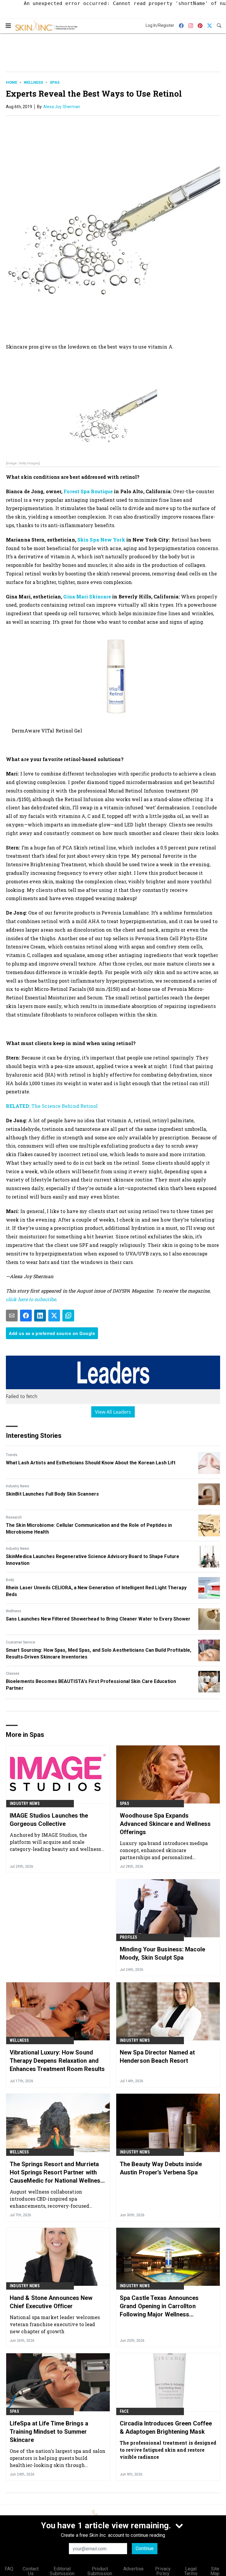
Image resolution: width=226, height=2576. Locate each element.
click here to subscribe (31, 1299)
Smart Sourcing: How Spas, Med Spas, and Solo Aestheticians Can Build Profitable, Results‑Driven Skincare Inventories (99, 1653)
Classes (13, 1674)
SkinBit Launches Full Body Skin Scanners (52, 1494)
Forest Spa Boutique (88, 491)
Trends (12, 1455)
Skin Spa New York (101, 540)
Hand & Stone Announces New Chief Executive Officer (51, 2302)
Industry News (18, 1486)
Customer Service (20, 1642)
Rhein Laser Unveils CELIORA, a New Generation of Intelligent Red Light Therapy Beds (96, 1591)
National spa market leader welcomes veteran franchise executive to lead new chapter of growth (55, 2324)
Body (10, 1580)
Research (14, 1517)
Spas (55, 82)
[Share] (26, 1316)
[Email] (12, 1316)
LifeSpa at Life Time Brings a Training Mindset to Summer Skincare (49, 2432)
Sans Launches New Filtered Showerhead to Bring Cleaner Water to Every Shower (98, 1619)
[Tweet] (54, 1316)
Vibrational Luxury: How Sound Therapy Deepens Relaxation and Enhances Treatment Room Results (57, 2061)
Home (11, 82)
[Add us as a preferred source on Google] (68, 1316)
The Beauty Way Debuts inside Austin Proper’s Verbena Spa (161, 2168)
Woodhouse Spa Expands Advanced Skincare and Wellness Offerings (165, 1824)
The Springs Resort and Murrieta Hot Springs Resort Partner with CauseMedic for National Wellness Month (57, 2173)
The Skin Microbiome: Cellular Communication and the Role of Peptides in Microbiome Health (89, 1528)
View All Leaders (113, 1412)
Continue (145, 2548)
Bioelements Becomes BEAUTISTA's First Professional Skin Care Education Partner (91, 1685)
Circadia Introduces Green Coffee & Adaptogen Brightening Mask (166, 2428)
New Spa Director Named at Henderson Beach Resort (157, 2057)
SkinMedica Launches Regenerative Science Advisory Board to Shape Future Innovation (93, 1560)
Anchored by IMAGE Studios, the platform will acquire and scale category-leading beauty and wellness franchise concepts (55, 1842)
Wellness (33, 82)
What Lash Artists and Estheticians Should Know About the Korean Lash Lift (91, 1463)
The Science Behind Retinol (52, 1106)
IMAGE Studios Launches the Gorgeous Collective (49, 1820)
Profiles (129, 1937)
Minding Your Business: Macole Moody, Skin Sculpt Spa (162, 1953)
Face (124, 2411)
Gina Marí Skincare (87, 596)
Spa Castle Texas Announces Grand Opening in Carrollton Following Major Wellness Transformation (159, 2306)
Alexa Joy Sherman (62, 107)
